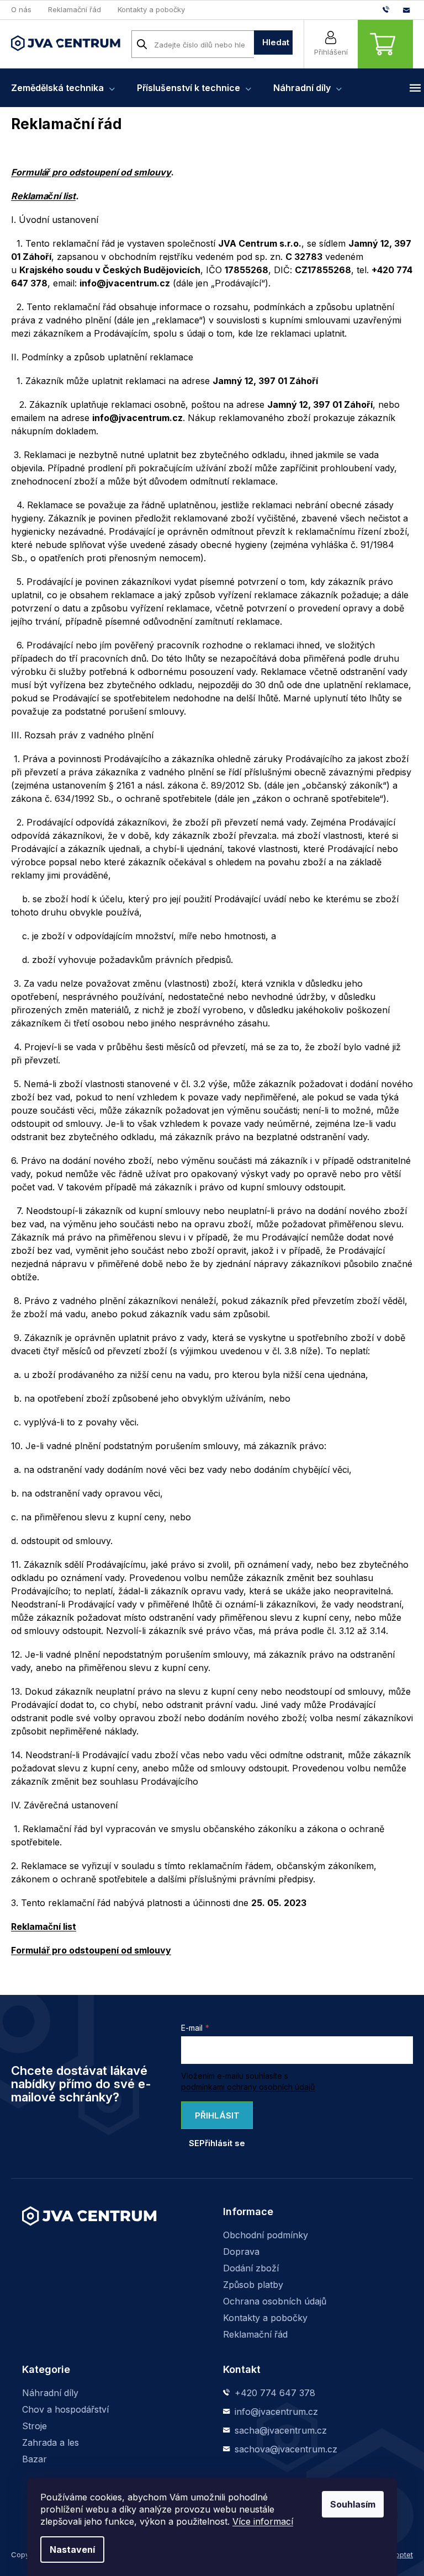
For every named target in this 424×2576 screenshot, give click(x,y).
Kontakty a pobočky (151, 9)
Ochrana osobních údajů (275, 2301)
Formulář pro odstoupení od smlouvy (91, 172)
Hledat (276, 42)
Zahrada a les (51, 2442)
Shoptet (400, 2554)
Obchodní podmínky (266, 2235)
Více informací (263, 2521)
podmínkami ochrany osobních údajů (248, 2087)
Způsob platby (253, 2285)
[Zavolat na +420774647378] (393, 9)
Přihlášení (331, 52)
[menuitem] (63, 88)
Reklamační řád (75, 9)
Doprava (241, 2252)
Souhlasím (353, 2504)
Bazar (35, 2459)
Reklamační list (43, 196)
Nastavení (72, 2550)
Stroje (35, 2426)
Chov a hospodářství (65, 2409)
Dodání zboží (251, 2268)
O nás (21, 9)
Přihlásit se (214, 2120)
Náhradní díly (50, 2393)
